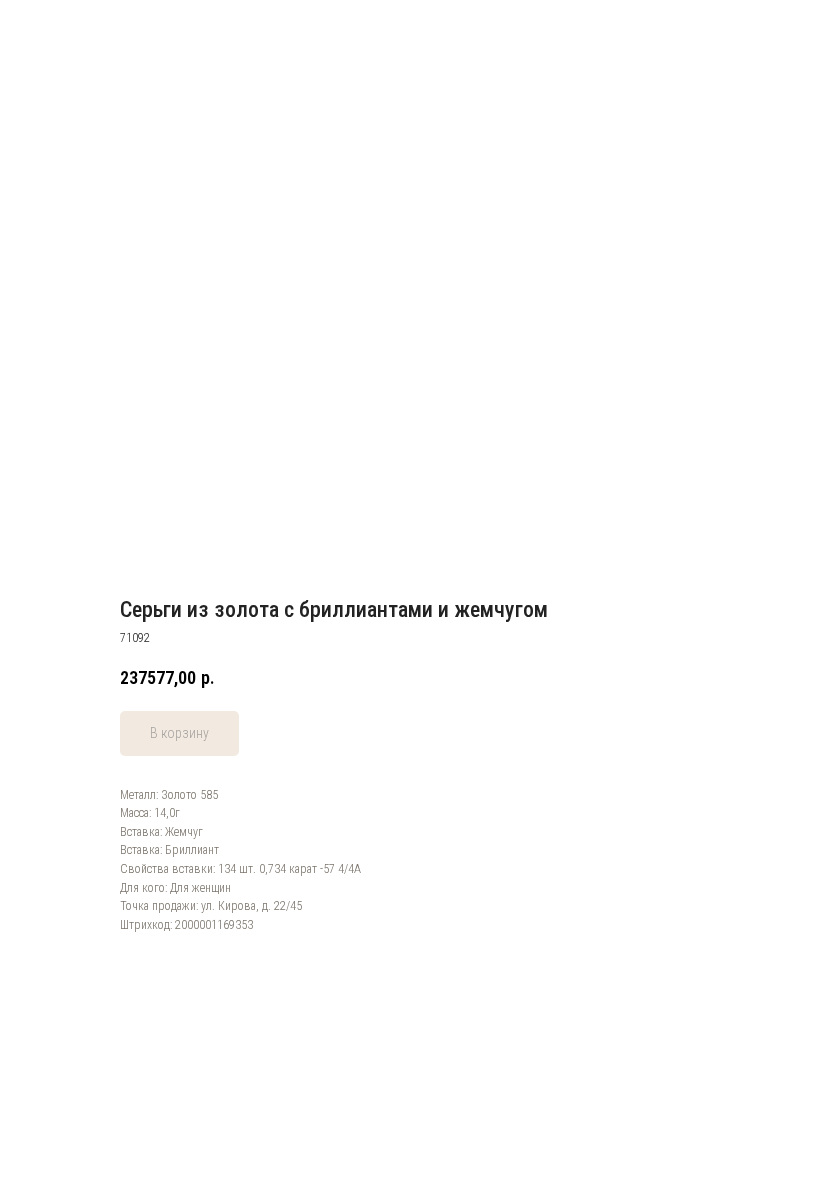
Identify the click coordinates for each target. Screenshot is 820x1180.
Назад (50, 29)
